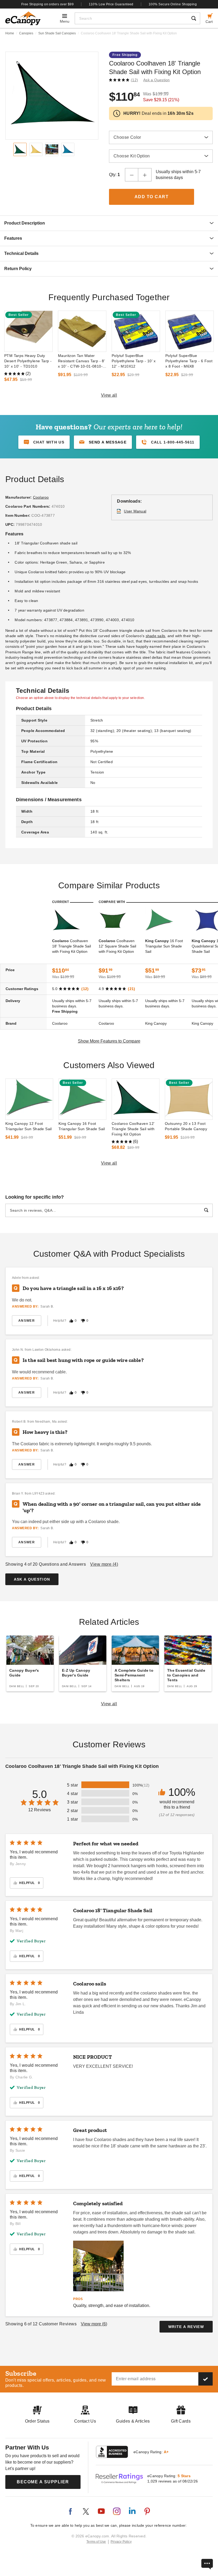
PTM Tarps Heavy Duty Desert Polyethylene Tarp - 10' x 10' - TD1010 (28, 361)
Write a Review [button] (186, 2327)
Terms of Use (96, 2542)
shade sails (156, 636)
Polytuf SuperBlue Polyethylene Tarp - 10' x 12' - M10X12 (134, 361)
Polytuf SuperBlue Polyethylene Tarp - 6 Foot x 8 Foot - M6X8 (189, 361)
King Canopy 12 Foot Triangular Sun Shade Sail (29, 1126)
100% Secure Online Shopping (173, 4)
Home (10, 33)
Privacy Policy (121, 2542)
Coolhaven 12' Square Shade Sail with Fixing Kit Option (117, 946)
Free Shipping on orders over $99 (48, 4)
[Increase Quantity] (145, 175)
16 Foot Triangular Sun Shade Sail (164, 946)
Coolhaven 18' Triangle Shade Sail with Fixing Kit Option (72, 946)
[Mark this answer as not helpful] (83, 1321)
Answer (27, 1321)
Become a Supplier (43, 2482)
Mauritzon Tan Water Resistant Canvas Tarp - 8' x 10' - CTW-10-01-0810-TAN (81, 361)
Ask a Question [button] (157, 80)
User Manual (135, 511)
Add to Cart (152, 197)
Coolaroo (41, 497)
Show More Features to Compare (109, 1041)
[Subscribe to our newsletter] (206, 2379)
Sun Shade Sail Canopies (57, 33)
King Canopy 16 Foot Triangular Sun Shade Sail (82, 1126)
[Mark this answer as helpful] (71, 1321)
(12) (134, 80)
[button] (103, 442)
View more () (104, 1564)
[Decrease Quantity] (132, 175)
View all (109, 395)
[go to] (28, 331)
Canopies (26, 33)
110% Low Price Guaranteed (111, 4)
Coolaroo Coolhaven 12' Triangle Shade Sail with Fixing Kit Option (133, 1129)
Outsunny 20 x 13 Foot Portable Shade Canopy (186, 1126)
